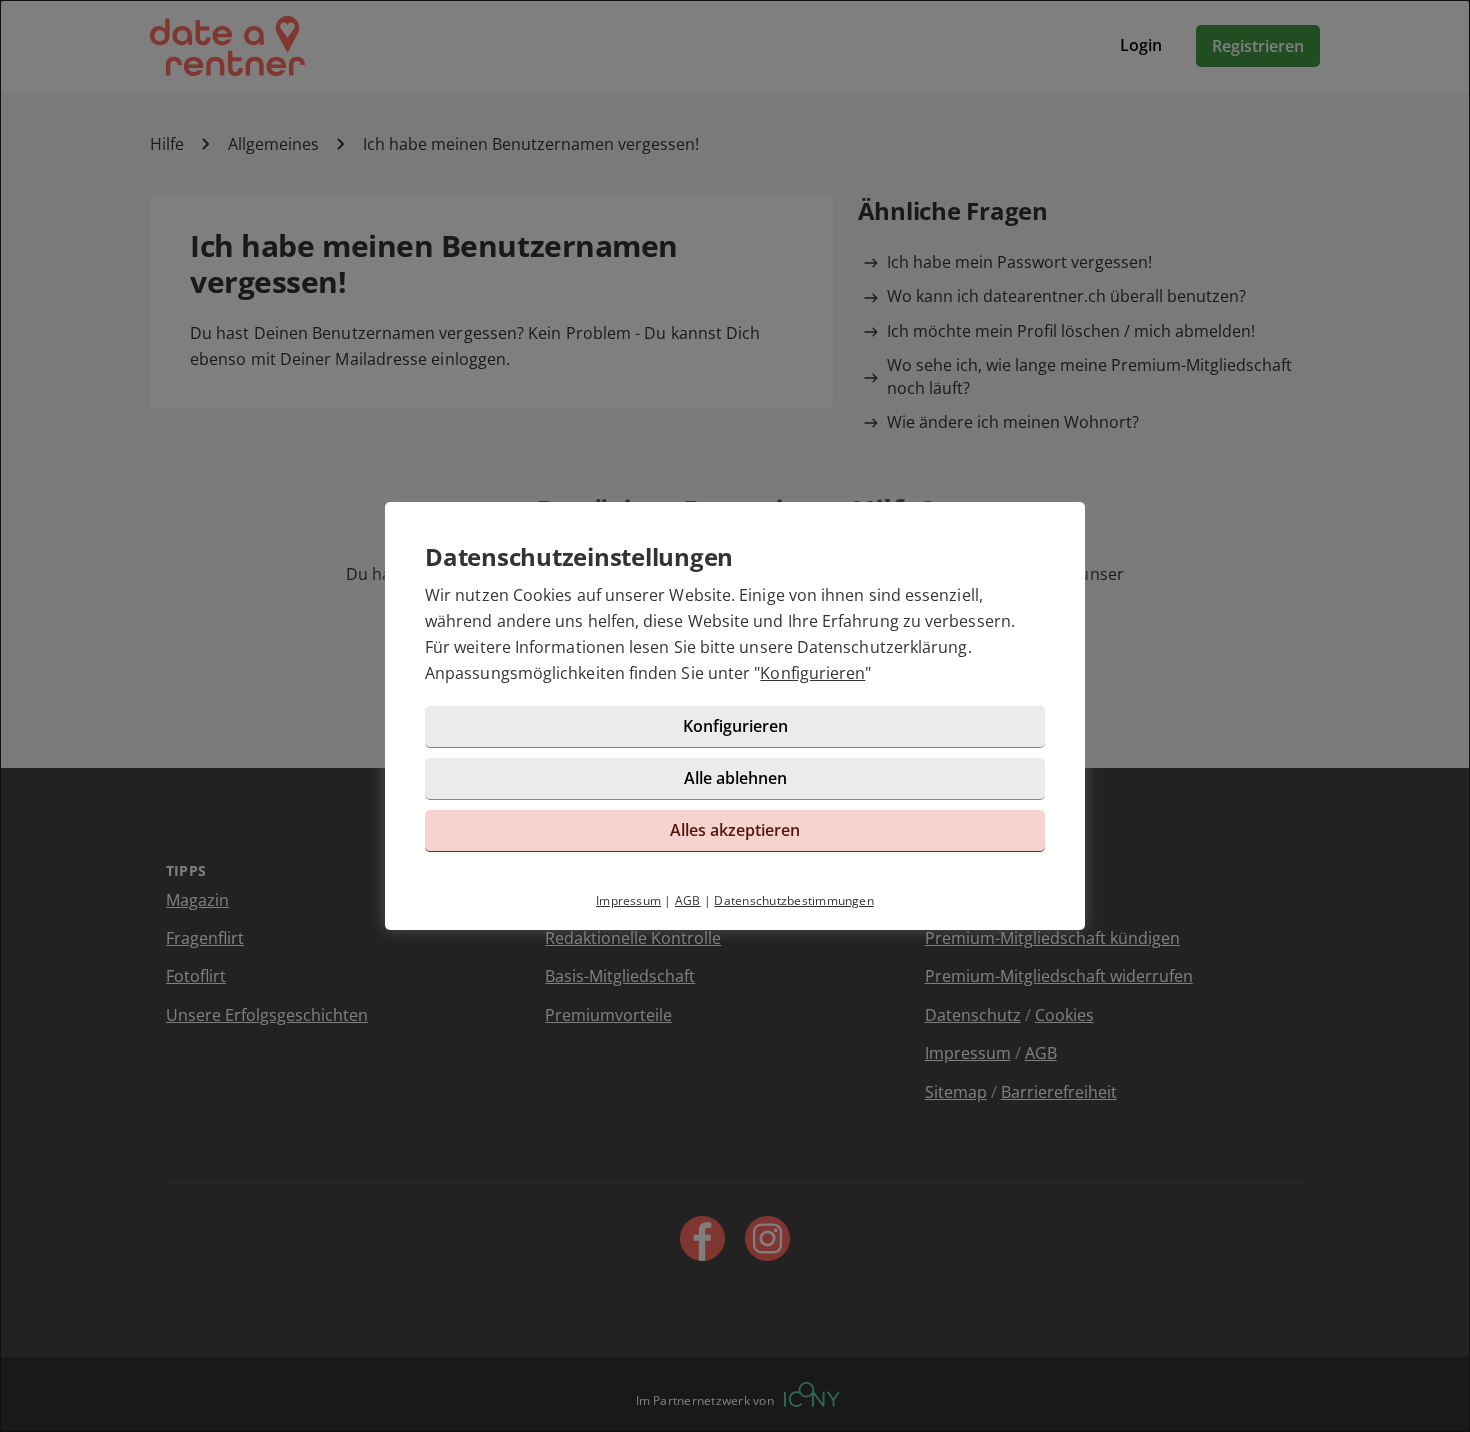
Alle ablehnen (735, 778)
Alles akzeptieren (735, 830)
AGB (688, 900)
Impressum (628, 900)
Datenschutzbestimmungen (794, 900)
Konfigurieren (812, 673)
